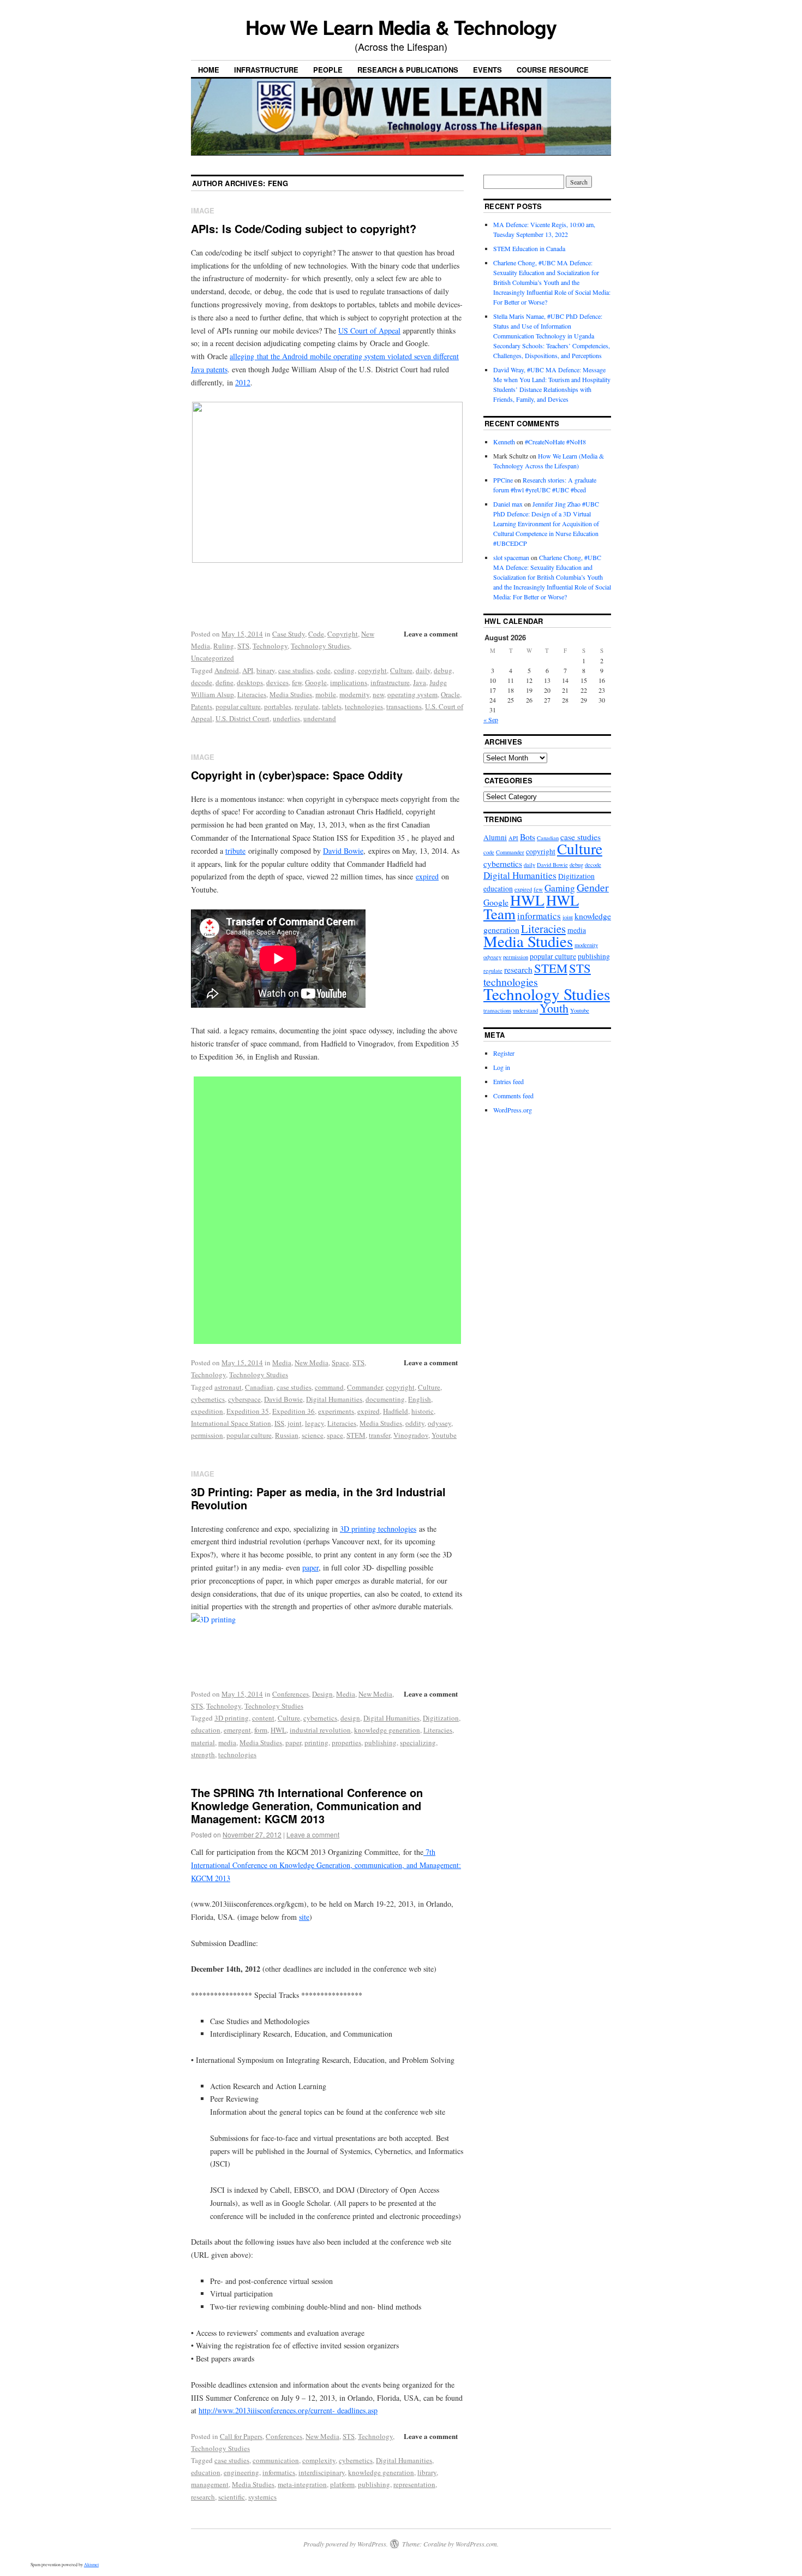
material (203, 1742)
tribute (235, 851)
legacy (315, 1423)
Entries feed (508, 1081)
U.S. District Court (243, 718)
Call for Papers (241, 2436)
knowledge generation (387, 1730)
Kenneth (504, 442)
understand (320, 718)
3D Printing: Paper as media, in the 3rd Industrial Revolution (318, 1498)
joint (295, 1423)
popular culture (238, 706)
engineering (241, 2472)
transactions (404, 706)
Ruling (224, 646)
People (328, 70)
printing (316, 1742)
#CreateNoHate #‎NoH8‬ (555, 442)
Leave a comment (431, 633)
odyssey (439, 1423)
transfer (379, 1435)
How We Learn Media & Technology (401, 27)
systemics (262, 2497)
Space (340, 1363)
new (378, 694)
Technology (270, 646)
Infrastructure (266, 70)
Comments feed (513, 1096)
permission (207, 1435)
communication (276, 2460)
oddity (415, 1423)
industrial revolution (320, 1730)
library (427, 2472)
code (324, 670)
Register (504, 1053)
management (210, 2484)
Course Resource (553, 70)
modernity (354, 694)
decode (202, 682)
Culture (401, 670)
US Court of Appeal (369, 331)
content (263, 1718)
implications (349, 682)
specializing (418, 1742)
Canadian (259, 1387)
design (350, 1718)
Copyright (343, 634)
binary (266, 670)
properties (346, 1742)
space (335, 1435)
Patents (202, 706)
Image (203, 210)
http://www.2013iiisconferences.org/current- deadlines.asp (288, 2410)
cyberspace (244, 1399)
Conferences (291, 1694)
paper (310, 1567)
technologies (364, 706)
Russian (287, 1435)
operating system (412, 694)
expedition (207, 1411)
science (313, 1435)
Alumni (495, 837)
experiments (336, 1411)
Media (282, 1363)
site (304, 1917)
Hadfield (396, 1411)
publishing (381, 1742)
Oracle (450, 694)
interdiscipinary (322, 2472)
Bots (528, 837)
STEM (356, 1435)
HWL (279, 1730)
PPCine (503, 480)
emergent (237, 1730)
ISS (279, 1423)
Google (316, 682)
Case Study (289, 634)
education (206, 1730)
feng (278, 183)
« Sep (491, 719)
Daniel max (508, 504)
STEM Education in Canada (529, 248)
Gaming (560, 888)
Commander (365, 1387)
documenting (385, 1399)
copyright (372, 670)
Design (322, 1694)
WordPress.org (513, 1110)
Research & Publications (408, 70)
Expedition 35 (248, 1411)
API (248, 670)
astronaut (228, 1387)
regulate (307, 706)
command (329, 1387)
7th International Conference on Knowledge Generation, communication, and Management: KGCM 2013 (326, 1865)
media (227, 1742)
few (297, 682)
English (420, 1399)
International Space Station (231, 1423)
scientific (232, 2497)
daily (423, 670)
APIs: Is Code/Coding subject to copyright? (304, 228)
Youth (554, 1008)
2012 (243, 382)
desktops (250, 682)
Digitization (441, 1718)
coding (344, 670)
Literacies (252, 694)
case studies (296, 670)
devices (277, 682)
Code (316, 634)
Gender (593, 887)
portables (278, 706)
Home (209, 70)
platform (342, 2484)
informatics (279, 2472)
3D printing (232, 1718)
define (225, 682)
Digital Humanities (334, 1399)
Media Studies (291, 694)
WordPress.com (476, 2544)
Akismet (91, 2565)
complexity (319, 2460)
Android (227, 670)
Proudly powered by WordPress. (346, 2544)
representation (414, 2484)
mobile (326, 694)
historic (423, 1411)
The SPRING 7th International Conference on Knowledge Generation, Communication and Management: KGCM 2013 (307, 1805)
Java (420, 682)
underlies (286, 718)
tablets (332, 706)
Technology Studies (320, 646)
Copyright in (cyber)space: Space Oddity (297, 775)
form (261, 1730)
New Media (312, 1363)
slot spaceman (511, 557)
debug (443, 670)
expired (427, 876)
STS (243, 646)
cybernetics (208, 1399)
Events (487, 70)
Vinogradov (411, 1435)
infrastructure (390, 682)
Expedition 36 (294, 1411)
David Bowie (343, 851)
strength (203, 1754)
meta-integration (302, 2484)
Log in (502, 1067)
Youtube (444, 1435)
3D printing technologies (378, 1529)
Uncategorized (213, 658)
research (203, 2497)
